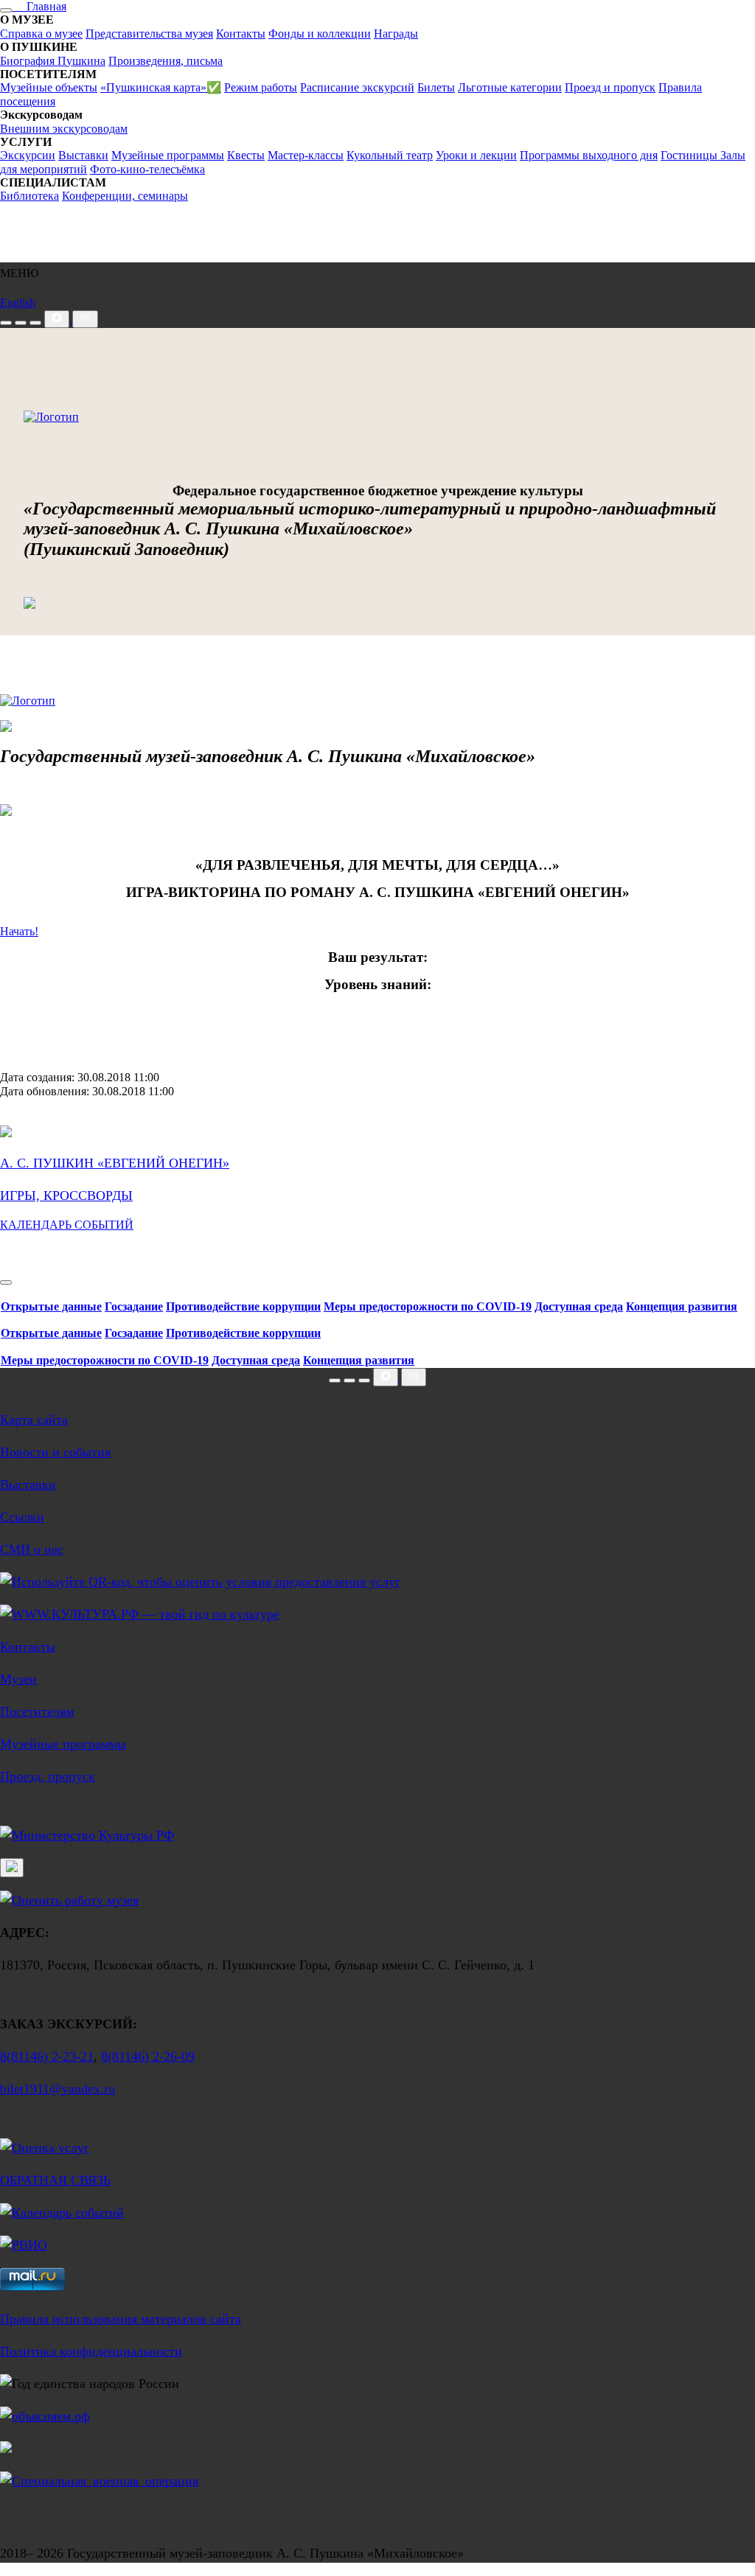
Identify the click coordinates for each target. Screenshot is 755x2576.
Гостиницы (690, 155)
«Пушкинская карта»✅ (161, 87)
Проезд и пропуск (610, 87)
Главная (39, 6)
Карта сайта (34, 1420)
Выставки (83, 155)
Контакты (241, 34)
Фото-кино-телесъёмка (147, 169)
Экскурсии (28, 155)
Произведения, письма (166, 61)
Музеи (18, 1679)
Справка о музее (41, 34)
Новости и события (55, 1452)
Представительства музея (149, 34)
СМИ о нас (32, 1549)
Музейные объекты (49, 87)
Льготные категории (510, 87)
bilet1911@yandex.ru (58, 2089)
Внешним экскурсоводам (64, 129)
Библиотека (29, 196)
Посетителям (37, 1711)
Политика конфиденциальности (91, 2351)
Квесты (246, 155)
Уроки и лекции (476, 155)
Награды (396, 34)
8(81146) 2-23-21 (47, 2056)
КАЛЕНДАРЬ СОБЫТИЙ (67, 1225)
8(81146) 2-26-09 (148, 2056)
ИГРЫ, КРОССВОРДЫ (66, 1195)
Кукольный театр (390, 155)
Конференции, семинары (125, 196)
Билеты (436, 87)
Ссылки (22, 1517)
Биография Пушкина (53, 61)
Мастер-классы (306, 155)
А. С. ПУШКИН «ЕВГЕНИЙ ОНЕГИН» (115, 1163)
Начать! (19, 931)
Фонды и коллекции (320, 34)
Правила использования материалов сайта (121, 2319)
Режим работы (261, 87)
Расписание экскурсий (357, 87)
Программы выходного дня (589, 155)
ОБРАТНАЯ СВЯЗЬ (55, 2180)
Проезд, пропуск (48, 1776)
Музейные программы (168, 155)
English (18, 303)
